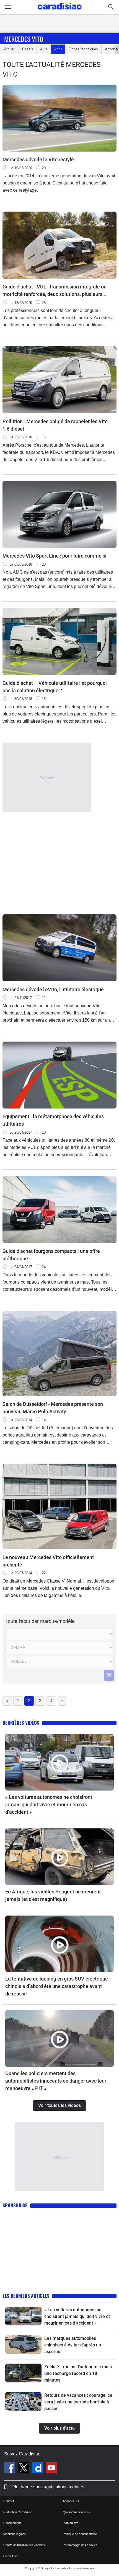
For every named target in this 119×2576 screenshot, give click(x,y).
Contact (9, 2501)
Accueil (9, 49)
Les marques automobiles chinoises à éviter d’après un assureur (73, 2345)
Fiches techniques (83, 49)
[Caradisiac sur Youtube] (51, 2469)
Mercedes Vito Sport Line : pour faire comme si (55, 556)
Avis (44, 49)
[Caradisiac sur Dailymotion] (38, 2469)
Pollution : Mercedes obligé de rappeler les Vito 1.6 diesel (55, 425)
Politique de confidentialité (80, 2534)
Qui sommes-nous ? (77, 2512)
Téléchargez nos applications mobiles (47, 2487)
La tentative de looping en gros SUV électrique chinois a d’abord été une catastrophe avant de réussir (57, 1986)
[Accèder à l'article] (59, 1762)
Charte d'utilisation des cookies (24, 2545)
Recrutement (12, 2523)
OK (109, 1675)
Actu (58, 49)
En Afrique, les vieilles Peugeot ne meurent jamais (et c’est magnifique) (53, 1895)
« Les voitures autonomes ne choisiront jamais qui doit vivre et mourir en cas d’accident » (49, 1804)
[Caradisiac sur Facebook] (10, 2469)
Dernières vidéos (21, 1723)
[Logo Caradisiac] (60, 11)
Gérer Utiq (10, 2556)
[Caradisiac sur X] (24, 2469)
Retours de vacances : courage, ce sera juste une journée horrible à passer (78, 2402)
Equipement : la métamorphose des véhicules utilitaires (53, 1120)
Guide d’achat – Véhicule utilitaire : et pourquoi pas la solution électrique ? (55, 687)
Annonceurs (71, 2501)
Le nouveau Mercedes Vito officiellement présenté (48, 1561)
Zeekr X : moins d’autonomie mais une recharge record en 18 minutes (78, 2373)
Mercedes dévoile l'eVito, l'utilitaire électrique (53, 989)
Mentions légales (15, 2534)
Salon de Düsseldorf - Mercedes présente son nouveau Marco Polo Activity (53, 1408)
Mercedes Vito (24, 39)
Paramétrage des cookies (80, 2545)
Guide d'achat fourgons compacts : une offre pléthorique (51, 1255)
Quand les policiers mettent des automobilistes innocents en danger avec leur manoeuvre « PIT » (56, 2081)
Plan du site (71, 2523)
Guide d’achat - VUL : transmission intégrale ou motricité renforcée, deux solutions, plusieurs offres (55, 291)
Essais (28, 49)
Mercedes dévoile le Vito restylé (38, 159)
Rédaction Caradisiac (18, 2512)
